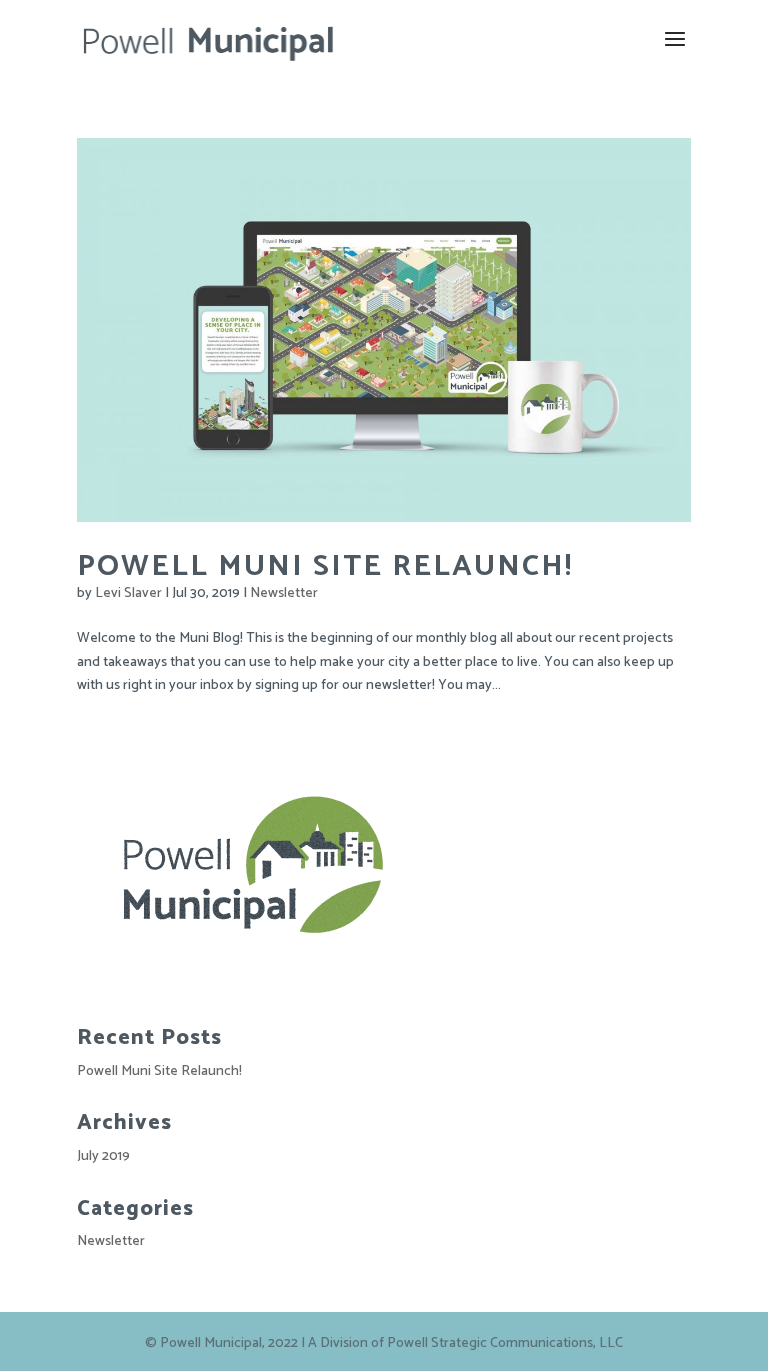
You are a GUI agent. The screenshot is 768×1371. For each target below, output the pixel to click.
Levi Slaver (128, 593)
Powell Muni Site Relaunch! (325, 566)
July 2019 (103, 1156)
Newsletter (284, 593)
